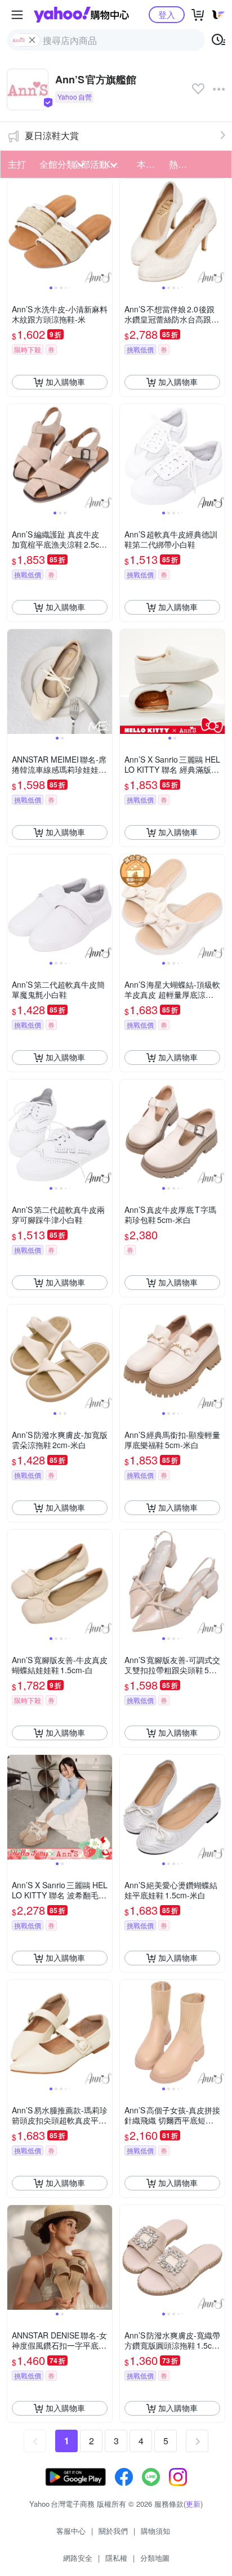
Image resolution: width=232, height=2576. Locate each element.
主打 (17, 164)
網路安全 (78, 2558)
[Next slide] (105, 231)
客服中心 (71, 2531)
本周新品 (150, 164)
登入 (167, 14)
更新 (193, 2504)
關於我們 (113, 2531)
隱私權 (116, 2558)
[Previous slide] (15, 231)
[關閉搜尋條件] (32, 40)
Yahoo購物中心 (81, 15)
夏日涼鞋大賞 (52, 135)
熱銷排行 (182, 164)
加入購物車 (65, 382)
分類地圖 (155, 2558)
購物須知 (155, 2531)
